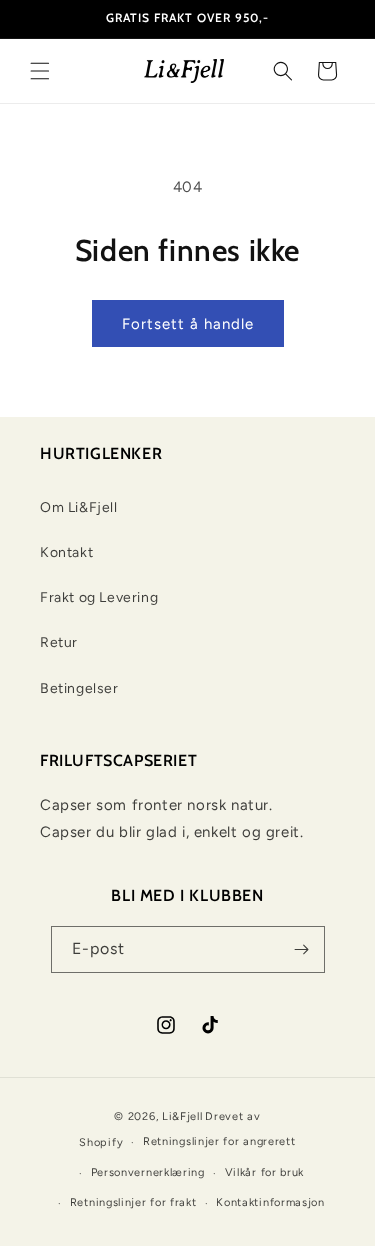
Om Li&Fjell (79, 507)
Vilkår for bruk (265, 1172)
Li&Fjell (182, 1116)
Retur (59, 642)
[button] (40, 71)
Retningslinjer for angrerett (219, 1141)
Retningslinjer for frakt (133, 1202)
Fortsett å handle (188, 324)
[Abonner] (302, 949)
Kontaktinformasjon (270, 1202)
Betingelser (79, 688)
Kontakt (66, 552)
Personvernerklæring (148, 1172)
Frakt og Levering (99, 597)
